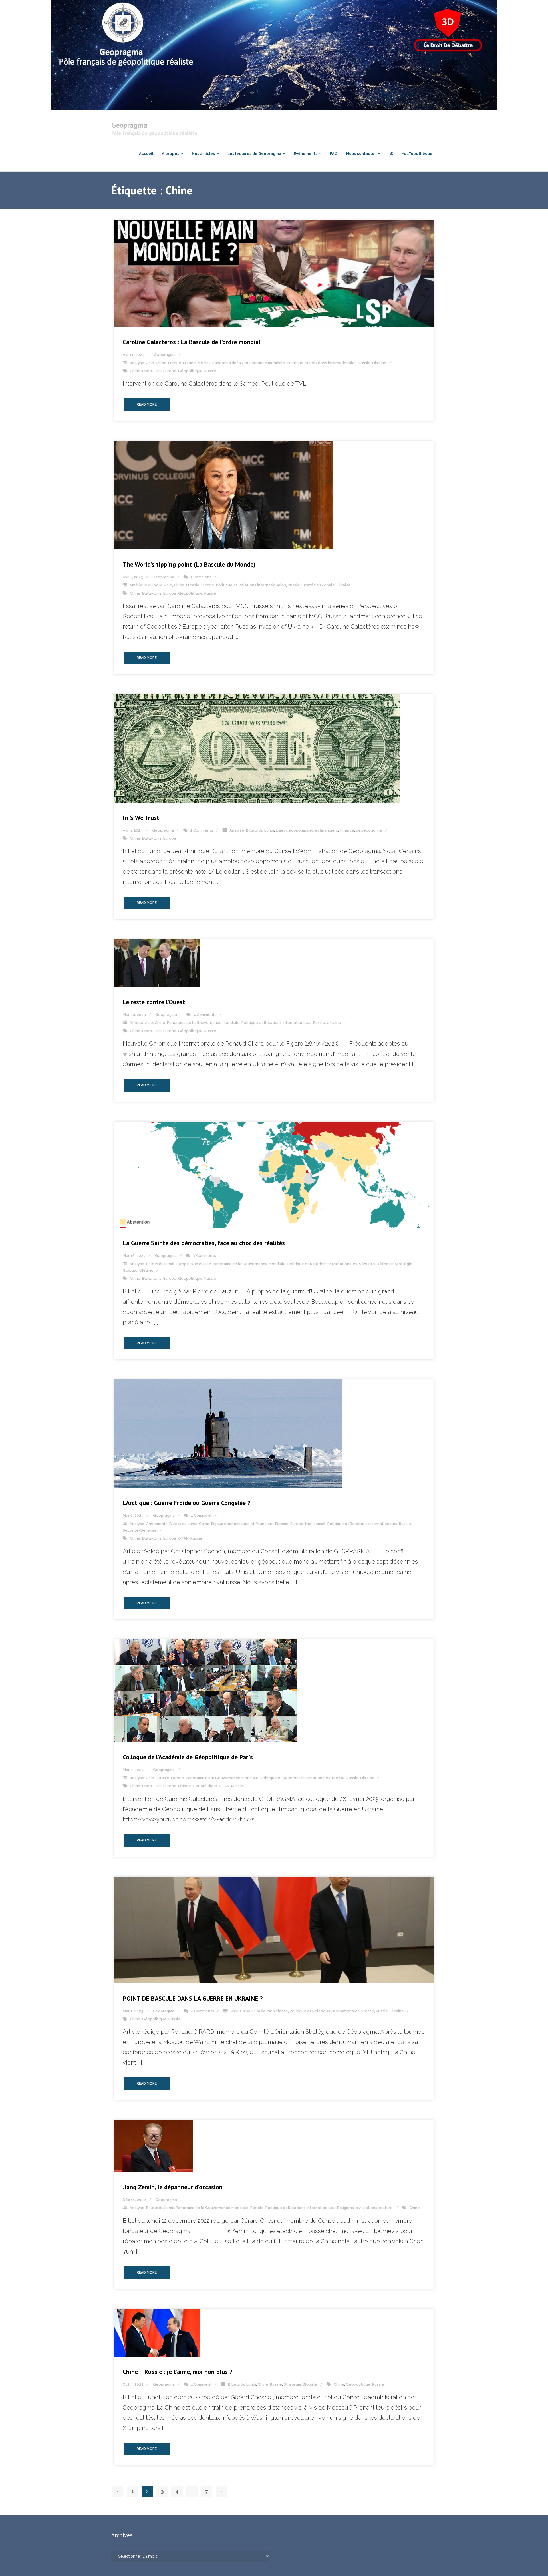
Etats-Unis (152, 371)
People (257, 2208)
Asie (150, 363)
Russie (364, 363)
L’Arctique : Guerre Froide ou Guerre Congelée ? (187, 1503)
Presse (338, 1778)
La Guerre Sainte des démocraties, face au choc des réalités (204, 1243)
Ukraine (379, 363)
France (189, 363)
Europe (175, 363)
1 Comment (201, 577)
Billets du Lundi (260, 830)
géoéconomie (369, 830)
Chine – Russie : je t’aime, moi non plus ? (178, 2372)
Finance (347, 830)
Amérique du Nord (146, 585)
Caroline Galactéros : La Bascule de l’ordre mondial (192, 342)
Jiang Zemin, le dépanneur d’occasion (173, 2187)
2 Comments (202, 830)
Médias (204, 363)
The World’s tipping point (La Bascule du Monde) (189, 564)
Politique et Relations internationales (322, 363)
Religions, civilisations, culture (365, 2208)
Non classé (201, 1264)
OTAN (183, 1538)
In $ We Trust (141, 818)
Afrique (136, 1023)
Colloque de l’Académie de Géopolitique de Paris (188, 1757)
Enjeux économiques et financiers (307, 830)
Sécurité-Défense (376, 1264)
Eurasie (193, 585)
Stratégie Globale (318, 585)
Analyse (137, 363)
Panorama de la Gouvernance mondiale (249, 363)
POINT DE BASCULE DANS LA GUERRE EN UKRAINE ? (193, 1998)
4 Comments (205, 1015)
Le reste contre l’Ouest (154, 1002)
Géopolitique (190, 371)
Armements (157, 1524)
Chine (161, 363)
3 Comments (205, 1256)
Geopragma (165, 355)
